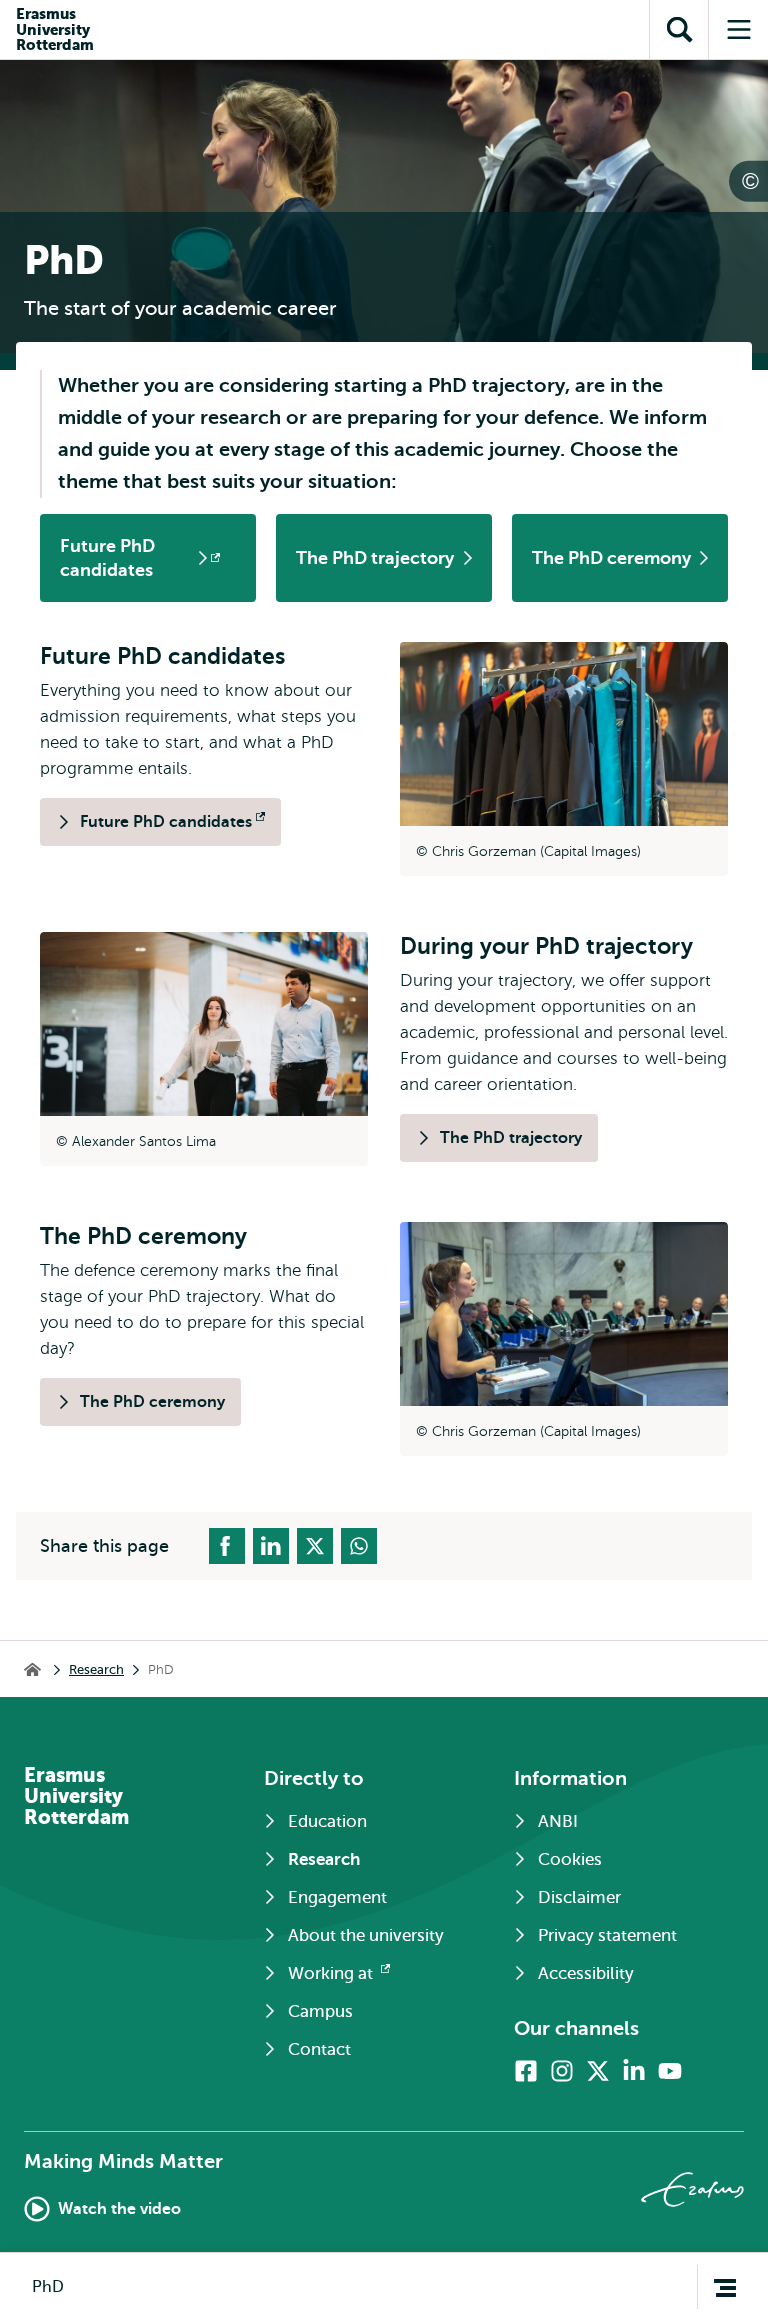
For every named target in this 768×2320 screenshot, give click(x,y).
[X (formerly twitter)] (598, 2071)
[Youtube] (670, 2071)
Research (96, 1669)
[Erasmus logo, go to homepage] (692, 2189)
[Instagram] (562, 2071)
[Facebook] (526, 2071)
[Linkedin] (634, 2071)
